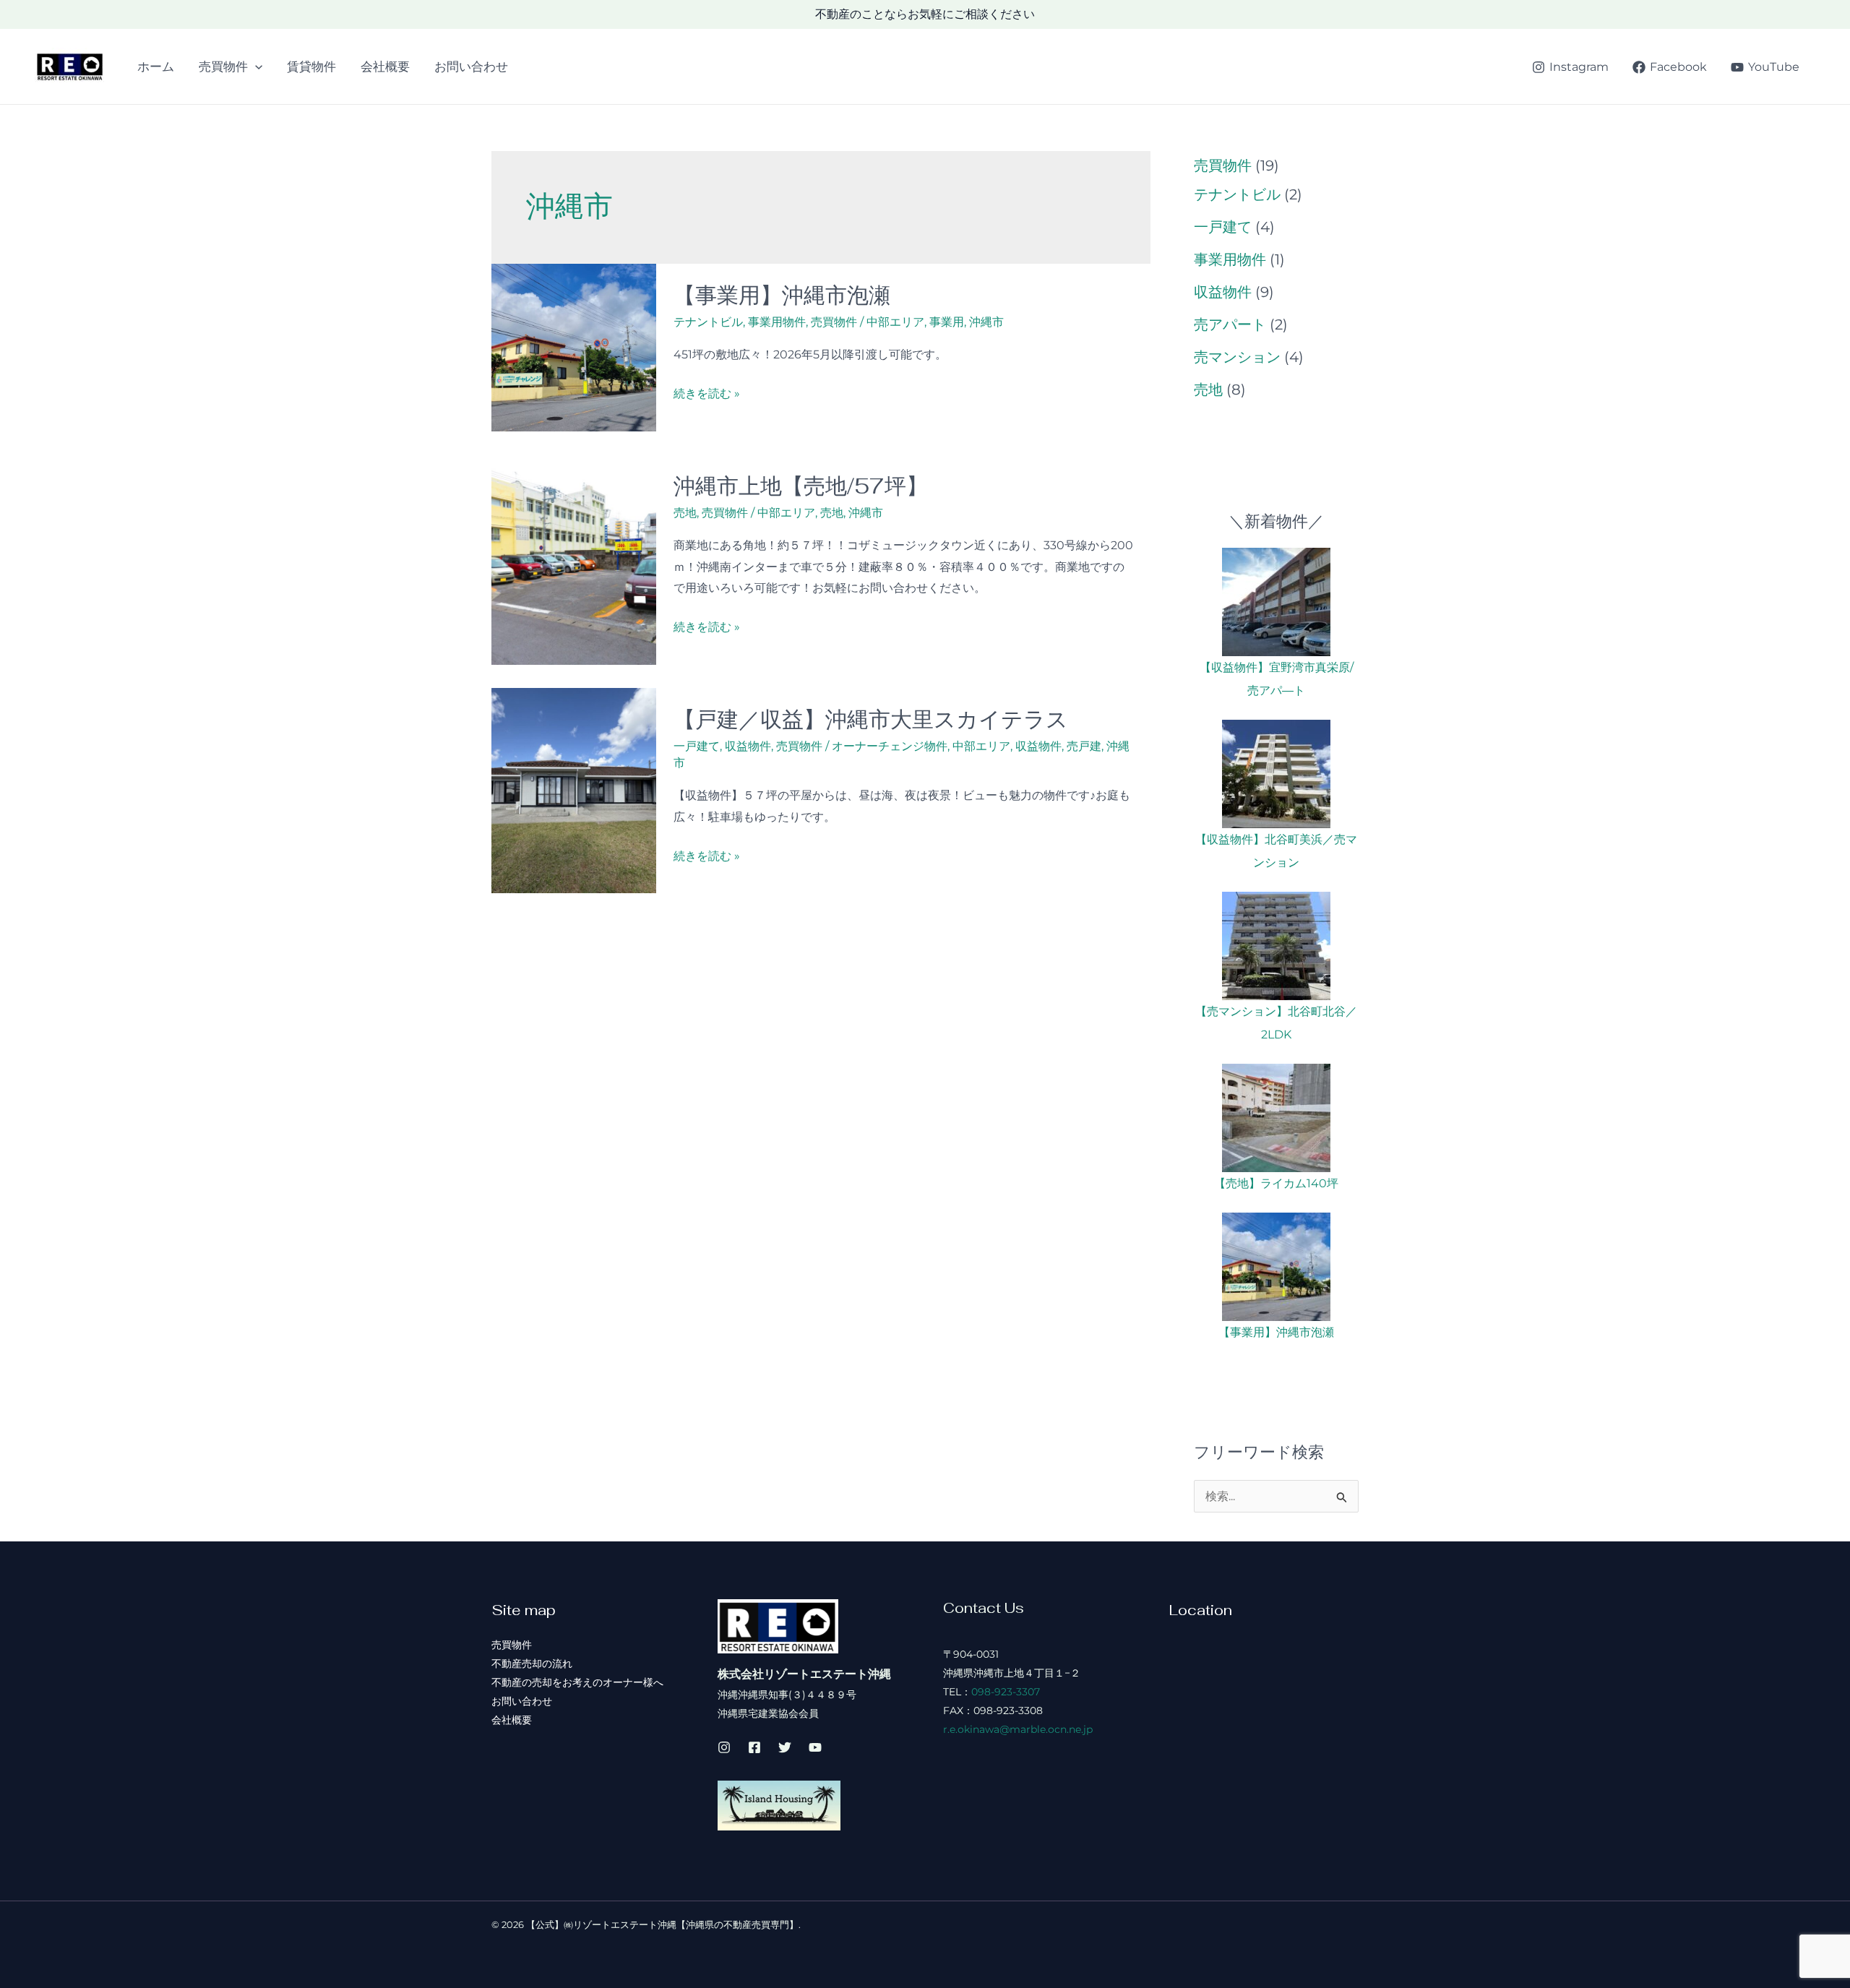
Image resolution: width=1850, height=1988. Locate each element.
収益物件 (748, 746)
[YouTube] (815, 1747)
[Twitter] (785, 1747)
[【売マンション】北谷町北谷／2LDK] (1276, 946)
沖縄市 (986, 322)
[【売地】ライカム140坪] (1276, 1118)
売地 (685, 513)
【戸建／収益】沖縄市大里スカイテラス (871, 719)
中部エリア (895, 322)
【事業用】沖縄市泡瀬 (782, 295)
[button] (255, 66)
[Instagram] (724, 1747)
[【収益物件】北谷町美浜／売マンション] (1276, 774)
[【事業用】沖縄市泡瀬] (1276, 1267)
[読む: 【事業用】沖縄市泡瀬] (574, 347)
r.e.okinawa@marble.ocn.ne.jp (1018, 1729)
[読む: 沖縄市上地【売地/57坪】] (574, 558)
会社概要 (385, 66)
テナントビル (708, 322)
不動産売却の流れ (532, 1664)
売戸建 (1084, 746)
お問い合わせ (471, 66)
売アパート (1230, 324)
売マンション (1237, 357)
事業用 (947, 322)
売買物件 (223, 66)
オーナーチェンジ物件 (890, 746)
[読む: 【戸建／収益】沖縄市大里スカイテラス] (574, 789)
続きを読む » (707, 395)
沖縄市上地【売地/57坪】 (801, 486)
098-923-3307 (1006, 1692)
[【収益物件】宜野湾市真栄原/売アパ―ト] (1276, 602)
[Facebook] (754, 1747)
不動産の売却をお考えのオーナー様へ (577, 1682)
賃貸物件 (311, 66)
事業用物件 (777, 322)
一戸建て (697, 746)
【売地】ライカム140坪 (1276, 1183)
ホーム (156, 66)
